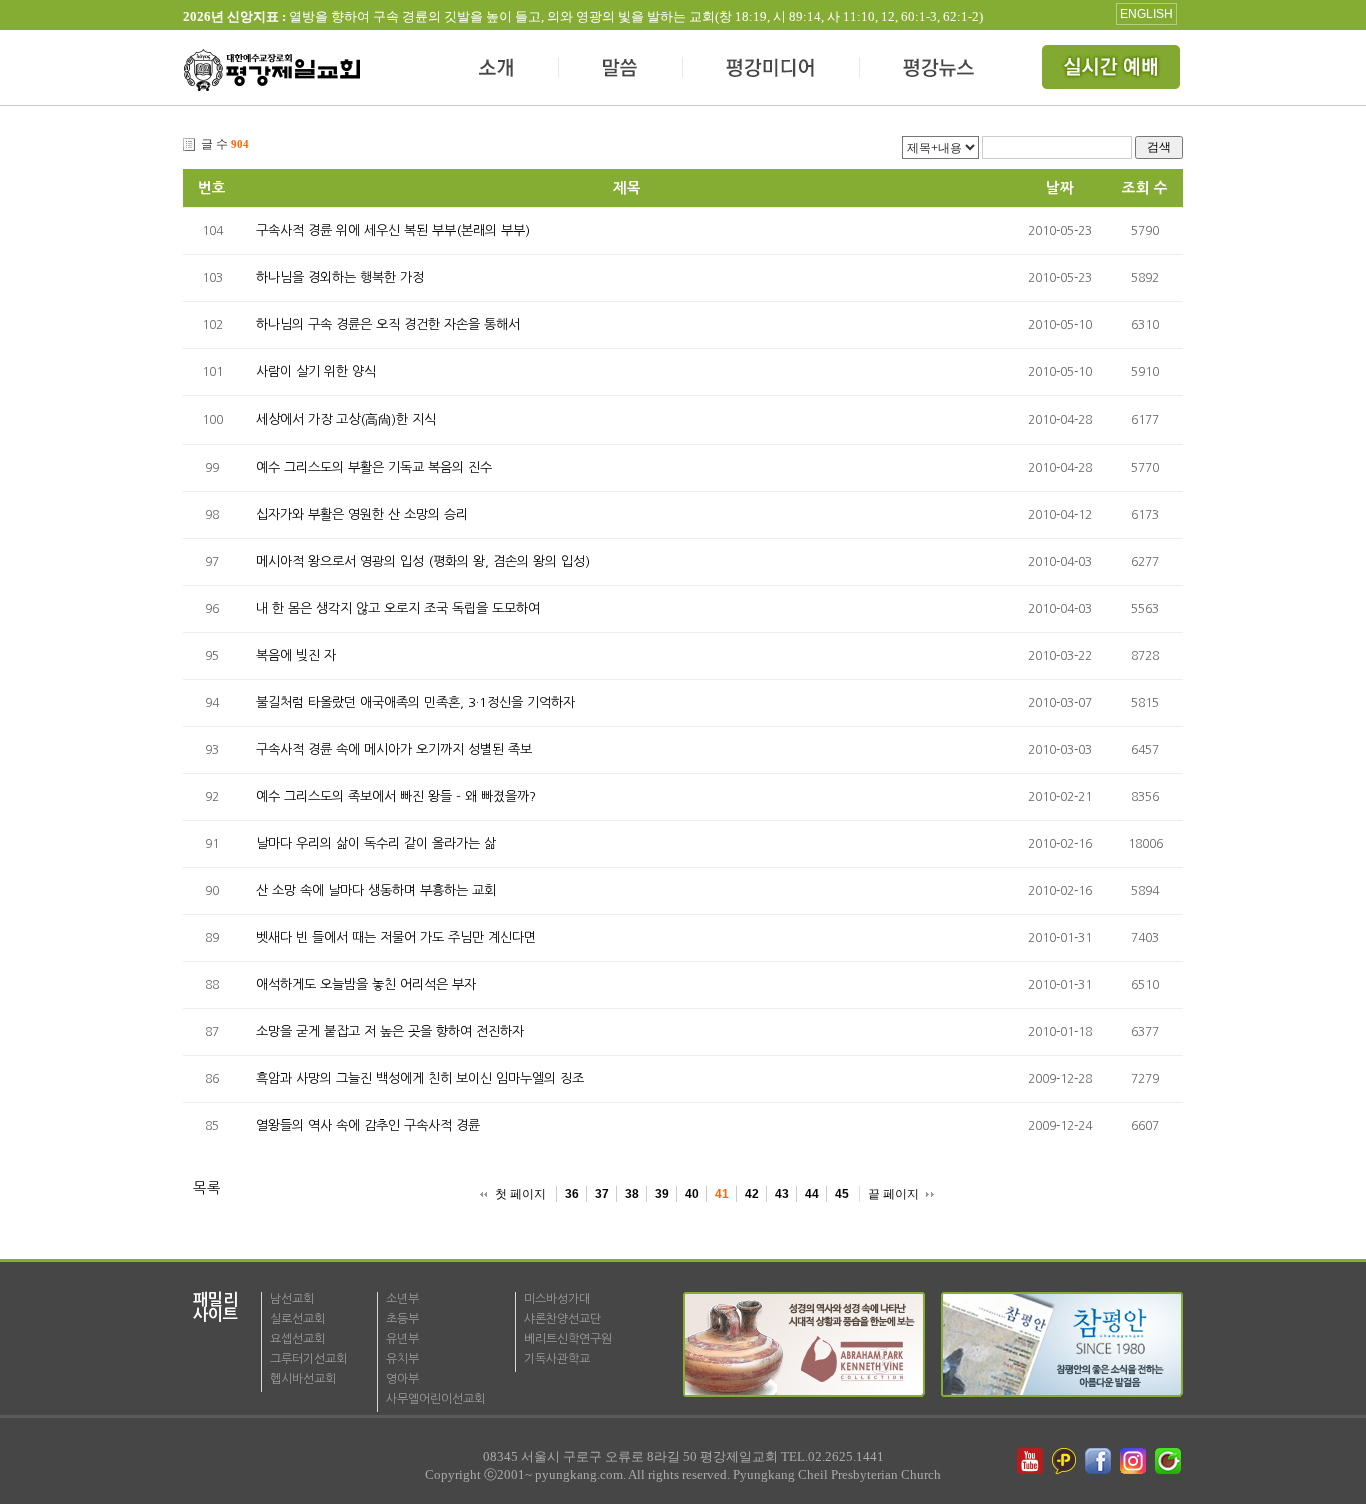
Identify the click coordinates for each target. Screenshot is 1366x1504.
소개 (497, 70)
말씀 (621, 70)
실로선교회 (297, 1319)
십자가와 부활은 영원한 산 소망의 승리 (362, 514)
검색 (1159, 146)
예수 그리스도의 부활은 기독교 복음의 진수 (374, 467)
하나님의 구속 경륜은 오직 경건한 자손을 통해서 (388, 324)
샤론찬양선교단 (562, 1319)
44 (812, 1194)
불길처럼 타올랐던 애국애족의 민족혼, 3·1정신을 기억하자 (415, 702)
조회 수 (1145, 188)
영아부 (402, 1379)
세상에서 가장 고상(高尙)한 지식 (346, 419)
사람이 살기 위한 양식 (316, 371)
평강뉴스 (940, 70)
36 (572, 1194)
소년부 (402, 1299)
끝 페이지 (893, 1194)
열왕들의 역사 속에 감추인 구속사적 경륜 (368, 1125)
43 (782, 1194)
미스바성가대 (557, 1299)
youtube (1030, 1461)
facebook (1100, 1461)
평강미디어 (771, 70)
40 (692, 1194)
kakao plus (1065, 1461)
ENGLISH (1146, 14)
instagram (1135, 1461)
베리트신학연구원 (568, 1339)
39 (662, 1194)
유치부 (402, 1359)
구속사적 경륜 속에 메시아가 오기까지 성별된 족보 (394, 749)
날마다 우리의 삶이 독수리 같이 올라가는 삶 (376, 843)
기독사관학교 (557, 1359)
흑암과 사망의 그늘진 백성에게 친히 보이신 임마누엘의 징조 (420, 1078)
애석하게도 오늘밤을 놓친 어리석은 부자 (366, 984)
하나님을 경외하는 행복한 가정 (340, 277)
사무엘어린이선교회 (435, 1399)
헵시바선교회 (303, 1379)
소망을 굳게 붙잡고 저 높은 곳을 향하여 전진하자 (390, 1031)
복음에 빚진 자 (296, 655)
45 (842, 1194)
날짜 (1060, 188)
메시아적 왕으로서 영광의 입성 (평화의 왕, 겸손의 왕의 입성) (423, 561)
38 (632, 1194)
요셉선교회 (297, 1339)
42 (752, 1194)
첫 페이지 (520, 1194)
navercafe (1170, 1461)
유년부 (402, 1339)
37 (602, 1194)
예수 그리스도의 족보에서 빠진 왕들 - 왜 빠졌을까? (396, 796)
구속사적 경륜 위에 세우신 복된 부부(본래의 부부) (393, 230)
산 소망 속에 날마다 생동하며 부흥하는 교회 (376, 890)
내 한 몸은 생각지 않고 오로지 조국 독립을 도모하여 (398, 608)
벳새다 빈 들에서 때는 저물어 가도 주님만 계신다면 (396, 937)
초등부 (402, 1319)
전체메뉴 (1113, 70)
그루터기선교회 (308, 1359)
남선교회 (292, 1299)
